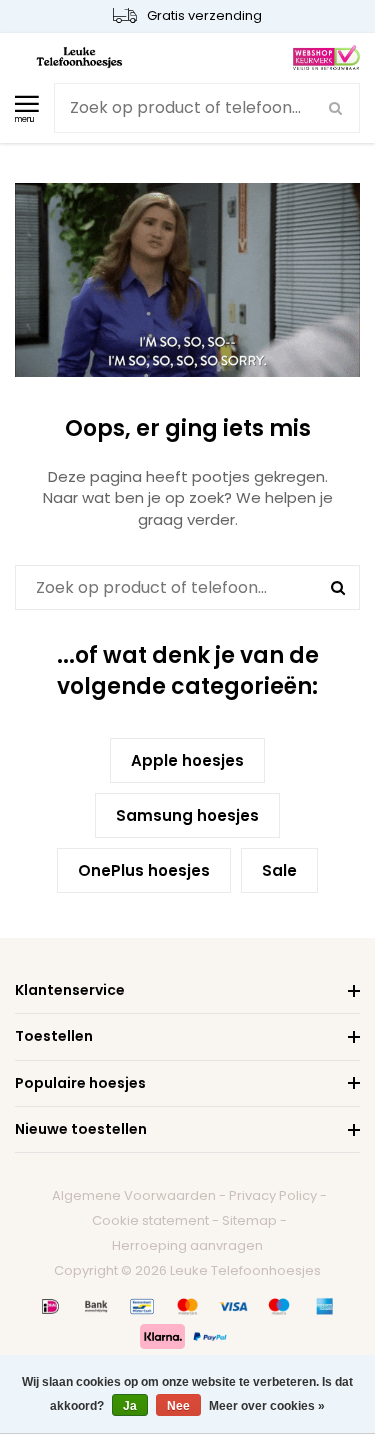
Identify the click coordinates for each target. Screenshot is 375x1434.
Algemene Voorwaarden (134, 1195)
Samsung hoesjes (187, 815)
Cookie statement (150, 1220)
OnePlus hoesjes (144, 870)
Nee (178, 1406)
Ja (130, 1406)
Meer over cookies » (267, 1406)
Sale (279, 870)
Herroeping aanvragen (187, 1245)
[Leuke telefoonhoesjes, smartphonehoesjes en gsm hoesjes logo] (79, 56)
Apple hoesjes (187, 760)
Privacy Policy (273, 1195)
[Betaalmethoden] (51, 1306)
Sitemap (249, 1220)
